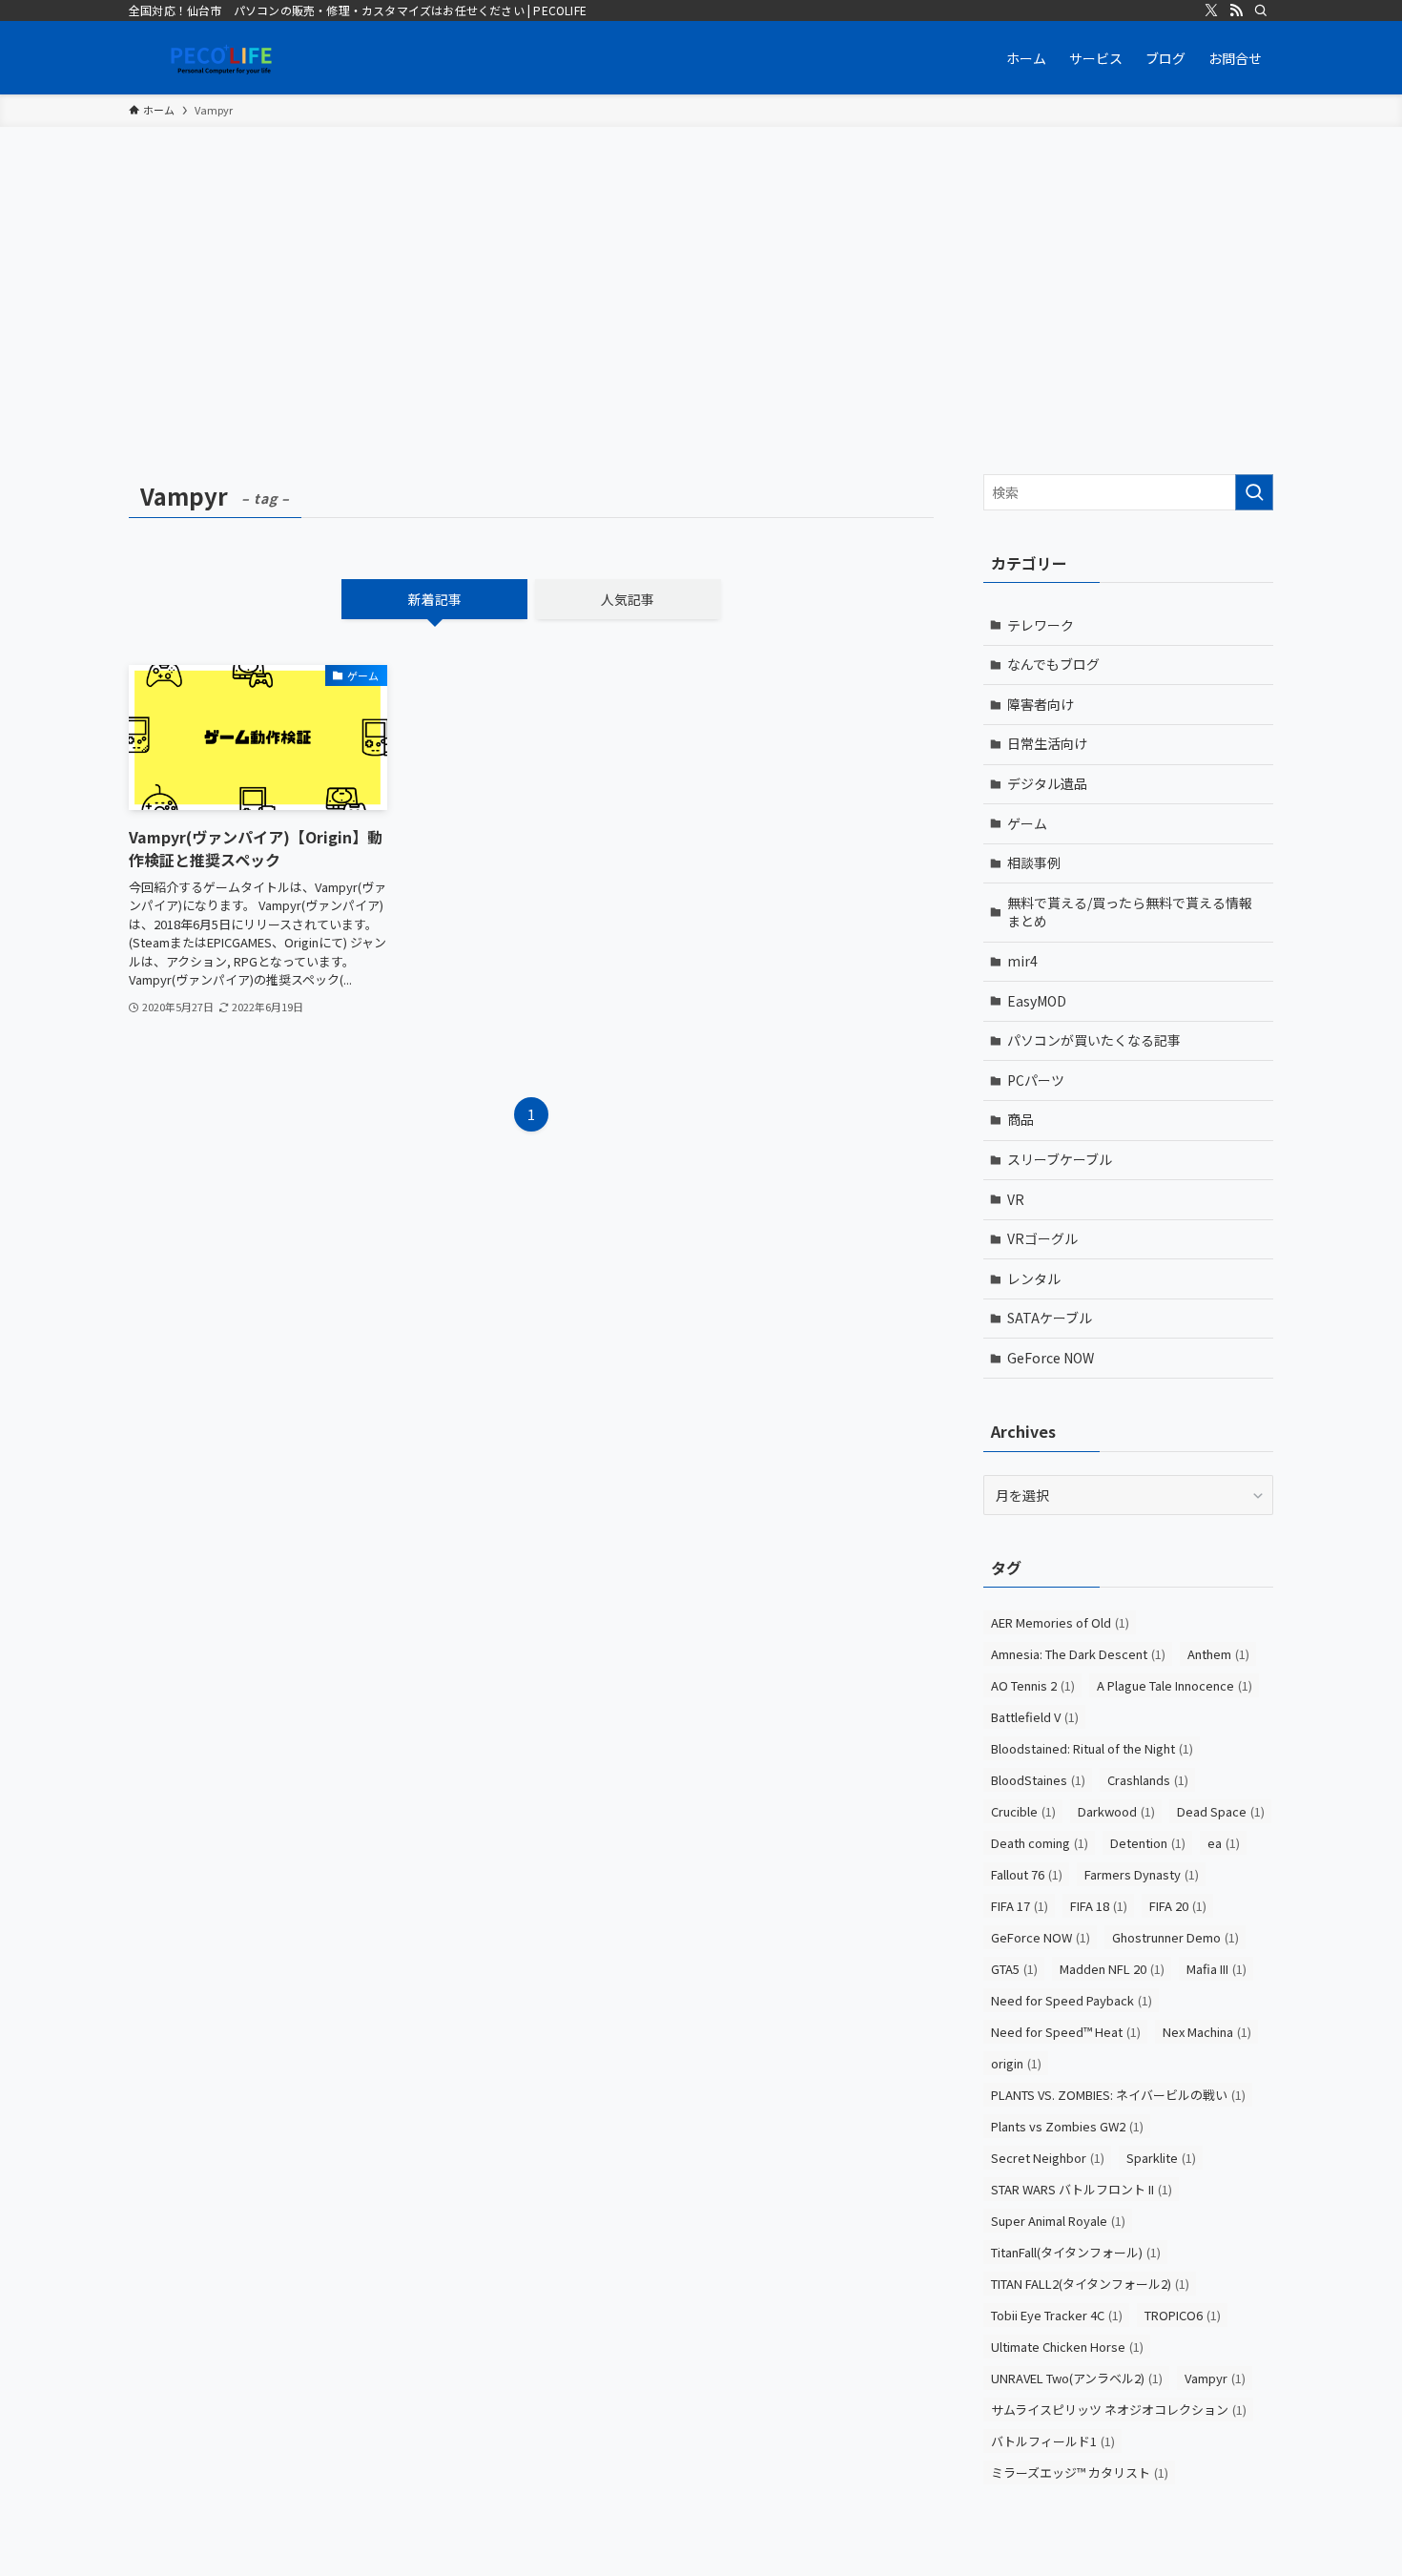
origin (1016, 2063)
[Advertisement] (701, 270)
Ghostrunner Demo (1175, 1937)
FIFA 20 (1178, 1906)
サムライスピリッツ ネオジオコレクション (1119, 2410)
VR (1016, 1199)
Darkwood (1116, 1811)
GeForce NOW (1051, 1358)
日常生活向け (1047, 743)
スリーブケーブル (1060, 1159)
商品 (1021, 1119)
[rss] (1236, 10)
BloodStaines (1038, 1780)
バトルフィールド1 (1053, 2441)
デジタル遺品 (1047, 783)
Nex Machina (1207, 2032)
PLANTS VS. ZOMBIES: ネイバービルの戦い (1118, 2095)
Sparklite (1161, 2158)
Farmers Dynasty (1142, 1874)
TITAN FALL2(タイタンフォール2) (1090, 2284)
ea (1224, 1843)
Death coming (1040, 1843)
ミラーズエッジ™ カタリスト (1080, 2472)
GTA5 (1014, 1969)
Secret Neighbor (1048, 2158)
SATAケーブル (1050, 1318)
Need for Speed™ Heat (1066, 2032)
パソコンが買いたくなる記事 (1094, 1040)
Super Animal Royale (1058, 2221)
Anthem (1218, 1654)
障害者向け (1041, 704)
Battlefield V (1035, 1717)
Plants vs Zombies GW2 (1067, 2126)
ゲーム (1027, 823)
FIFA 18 (1099, 1906)
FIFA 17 (1020, 1906)
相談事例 (1034, 862)
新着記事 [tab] (435, 599)
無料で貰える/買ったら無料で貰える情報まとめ (1130, 912)
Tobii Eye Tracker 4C (1057, 2315)
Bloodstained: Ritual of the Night (1092, 1748)
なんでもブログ (1053, 664)
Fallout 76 (1027, 1874)
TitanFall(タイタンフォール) (1076, 2252)
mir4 (1022, 961)
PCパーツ (1036, 1080)
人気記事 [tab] (628, 599)
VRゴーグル (1042, 1238)
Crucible (1023, 1811)
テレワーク (1041, 625)
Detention (1148, 1843)
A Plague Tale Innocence (1175, 1685)
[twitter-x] (1211, 10)
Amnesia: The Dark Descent (1078, 1654)
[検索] (1261, 10)
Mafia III (1216, 1969)
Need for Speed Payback (1072, 2000)
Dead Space (1221, 1811)
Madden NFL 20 (1112, 1969)
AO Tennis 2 (1033, 1685)
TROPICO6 (1183, 2315)
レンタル (1034, 1278)
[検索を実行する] (1254, 492)
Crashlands (1148, 1780)
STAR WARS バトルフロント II (1082, 2189)
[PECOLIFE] (224, 58)
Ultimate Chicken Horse (1067, 2347)
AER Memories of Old (1060, 1622)
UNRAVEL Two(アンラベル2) (1077, 2378)
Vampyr (1215, 2378)
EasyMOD (1037, 1001)
